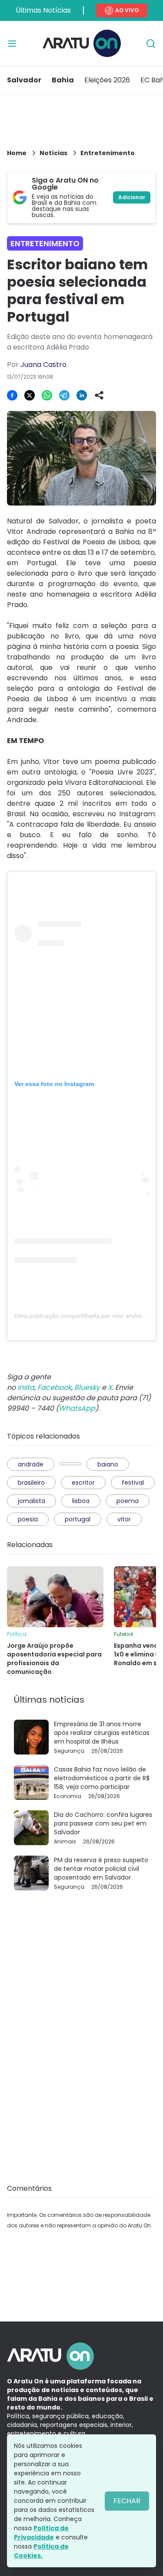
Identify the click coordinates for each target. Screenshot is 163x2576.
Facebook (54, 1387)
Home (17, 153)
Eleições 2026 (107, 80)
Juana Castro (43, 365)
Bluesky (87, 1387)
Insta (26, 1387)
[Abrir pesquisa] (151, 44)
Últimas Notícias (43, 10)
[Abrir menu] (12, 44)
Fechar (127, 2501)
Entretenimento (108, 153)
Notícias (53, 153)
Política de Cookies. (41, 2551)
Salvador (24, 80)
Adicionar (132, 197)
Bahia (63, 80)
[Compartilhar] (99, 395)
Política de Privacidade (41, 2533)
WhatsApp (77, 1408)
